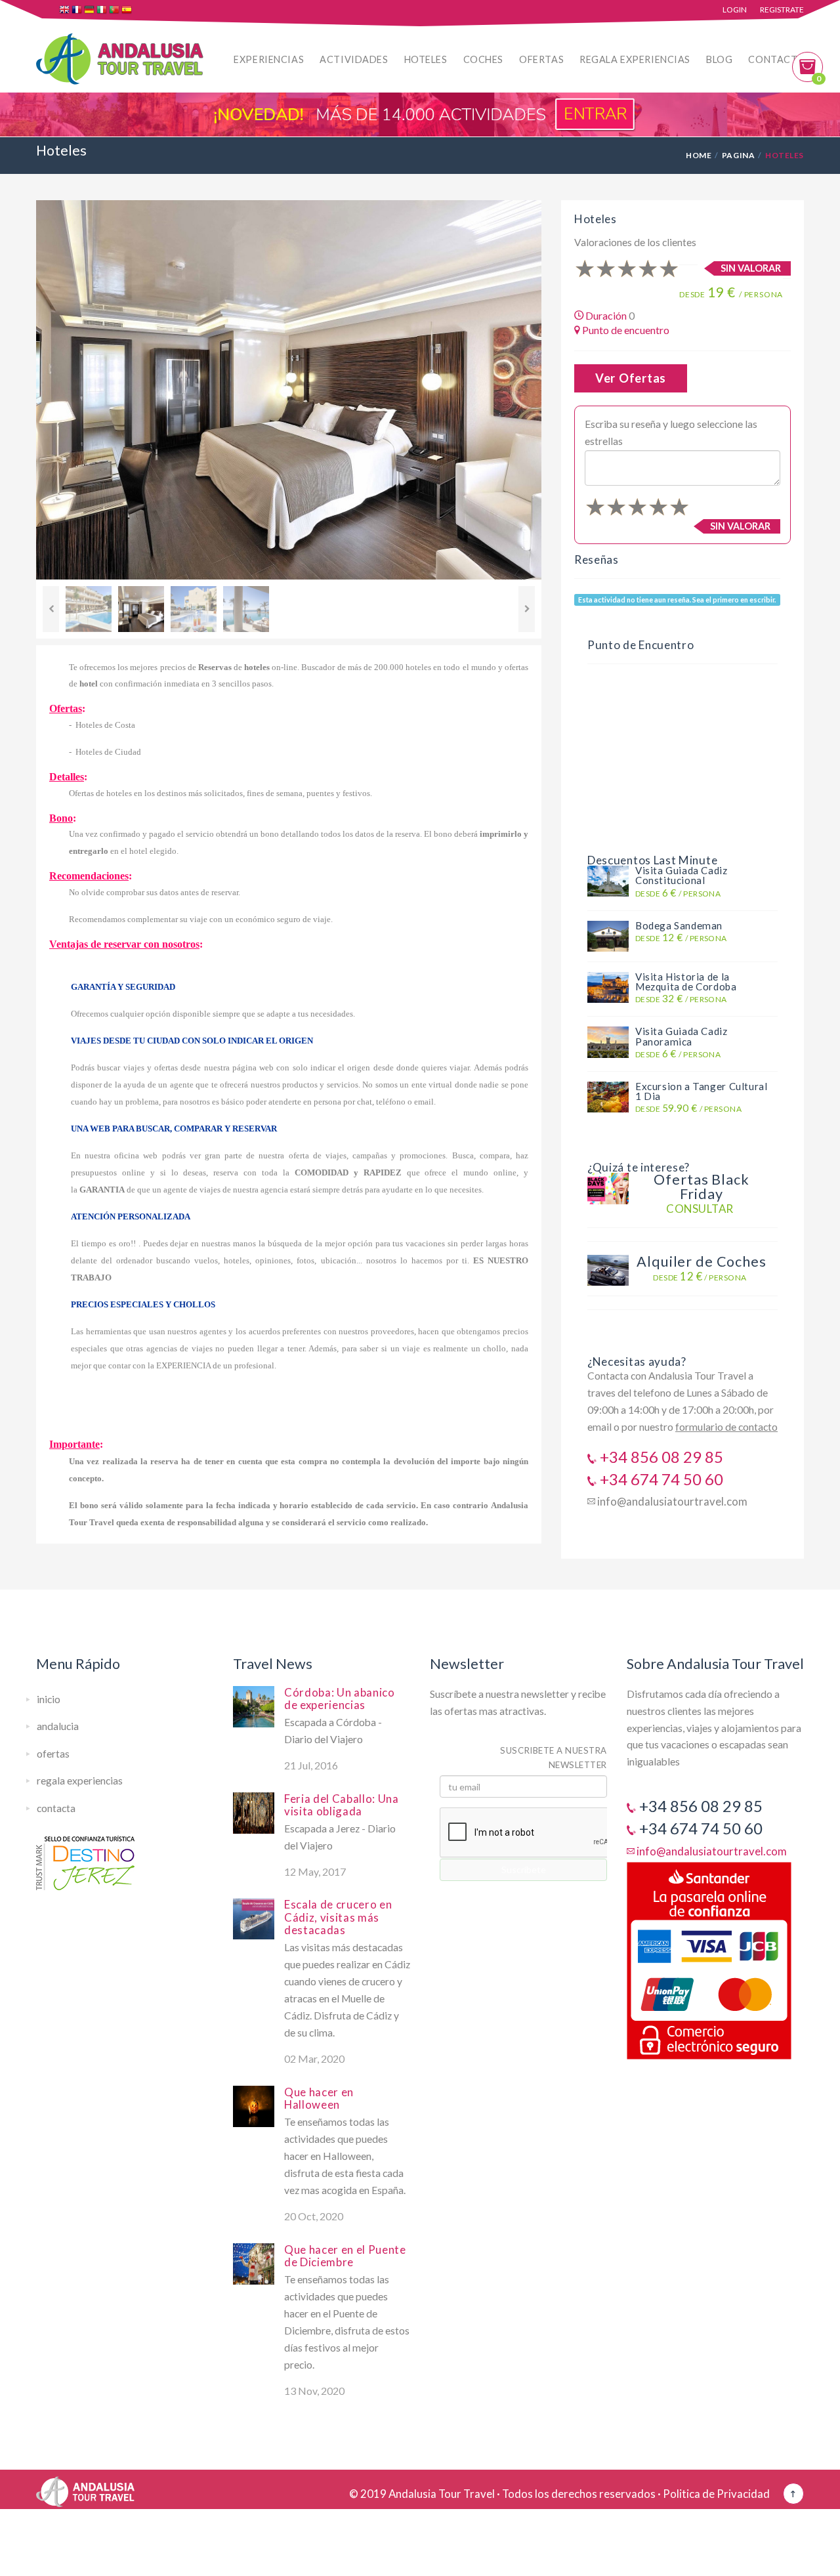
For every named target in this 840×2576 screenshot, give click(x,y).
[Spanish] (128, 11)
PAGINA (738, 155)
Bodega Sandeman (679, 925)
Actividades (354, 59)
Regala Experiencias (635, 59)
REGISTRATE (782, 10)
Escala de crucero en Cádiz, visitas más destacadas (338, 1917)
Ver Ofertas (631, 378)
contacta (56, 1808)
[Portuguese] (115, 11)
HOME (699, 155)
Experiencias (269, 59)
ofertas (53, 1754)
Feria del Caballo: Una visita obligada (342, 1805)
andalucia (58, 1726)
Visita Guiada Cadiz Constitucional (682, 875)
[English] (65, 11)
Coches (483, 59)
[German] (90, 11)
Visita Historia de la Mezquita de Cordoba (686, 982)
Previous (51, 609)
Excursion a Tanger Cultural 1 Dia (701, 1091)
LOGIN (735, 10)
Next (527, 609)
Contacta (776, 59)
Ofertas (541, 59)
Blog (719, 59)
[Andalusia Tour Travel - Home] (85, 2487)
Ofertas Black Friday (701, 1187)
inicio (49, 1699)
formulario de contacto (726, 1427)
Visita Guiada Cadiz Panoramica (682, 1036)
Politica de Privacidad (716, 2494)
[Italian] (103, 11)
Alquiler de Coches (702, 1261)
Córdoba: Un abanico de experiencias (340, 1699)
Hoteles (426, 59)
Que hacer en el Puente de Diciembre (345, 2256)
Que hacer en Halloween (319, 2098)
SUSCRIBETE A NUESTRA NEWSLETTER (554, 1758)
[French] (78, 11)
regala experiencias (80, 1781)
